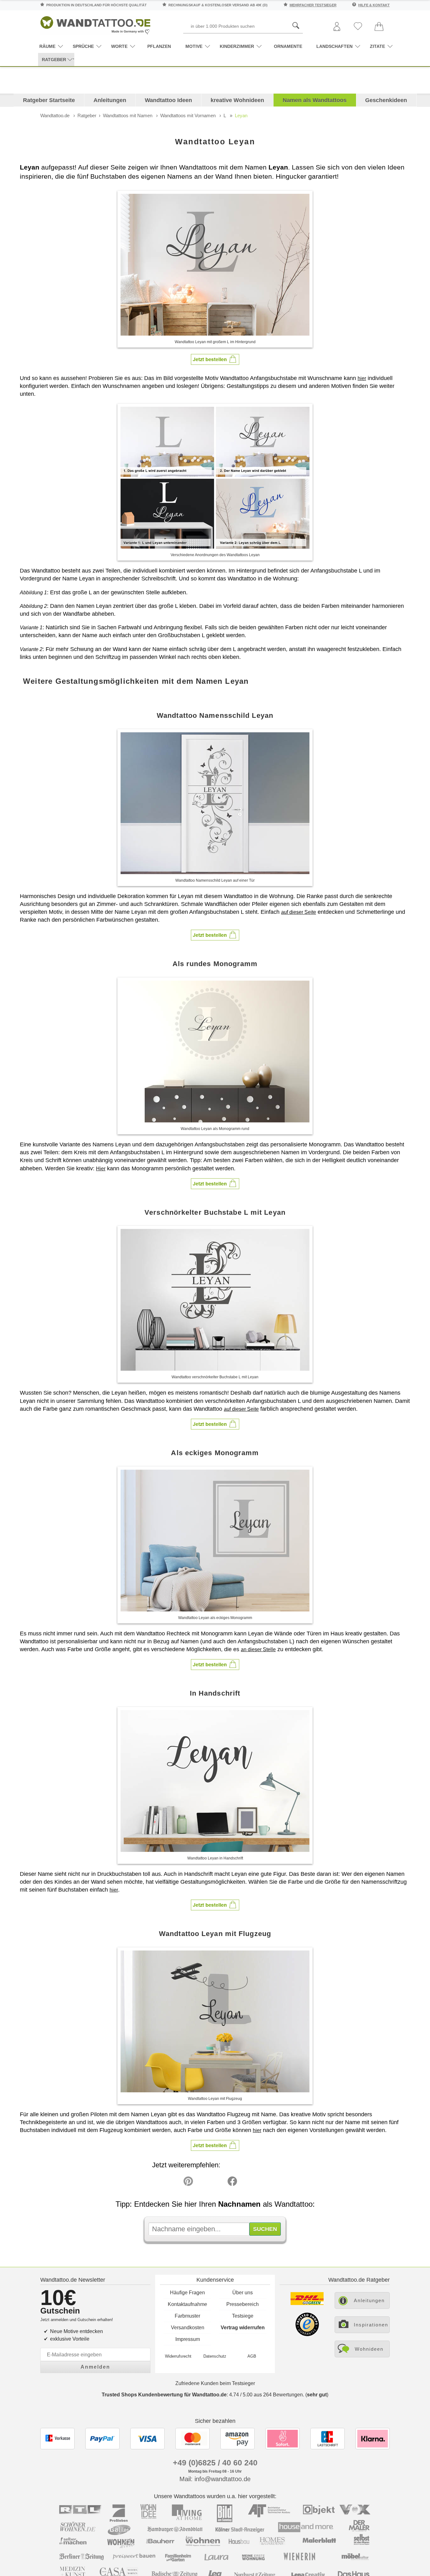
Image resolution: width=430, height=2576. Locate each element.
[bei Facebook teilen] (218, 2183)
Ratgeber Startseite (49, 100)
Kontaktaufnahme (187, 2304)
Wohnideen (369, 2349)
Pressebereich (243, 2304)
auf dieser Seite (299, 912)
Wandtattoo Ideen (168, 100)
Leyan (241, 115)
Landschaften (334, 46)
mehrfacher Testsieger (313, 5)
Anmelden (95, 2367)
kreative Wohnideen (237, 100)
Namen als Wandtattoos (315, 100)
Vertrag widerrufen (243, 2328)
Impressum (188, 2339)
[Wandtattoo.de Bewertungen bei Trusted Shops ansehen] (307, 2334)
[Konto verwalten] (337, 27)
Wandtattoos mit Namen (128, 115)
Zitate (377, 46)
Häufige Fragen (187, 2293)
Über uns (243, 2293)
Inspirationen (371, 2325)
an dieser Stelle (258, 1649)
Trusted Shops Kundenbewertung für (164, 2395)
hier (362, 378)
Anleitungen (110, 100)
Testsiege (243, 2316)
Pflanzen (159, 46)
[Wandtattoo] (95, 23)
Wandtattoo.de (55, 115)
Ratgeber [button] (54, 60)
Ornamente (288, 46)
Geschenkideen (386, 100)
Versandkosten (188, 2328)
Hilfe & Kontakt (374, 5)
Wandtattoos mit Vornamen (188, 115)
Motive (194, 46)
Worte (119, 46)
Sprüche (83, 46)
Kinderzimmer (237, 46)
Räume (47, 46)
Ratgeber (87, 115)
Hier (101, 1169)
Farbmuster (187, 2316)
